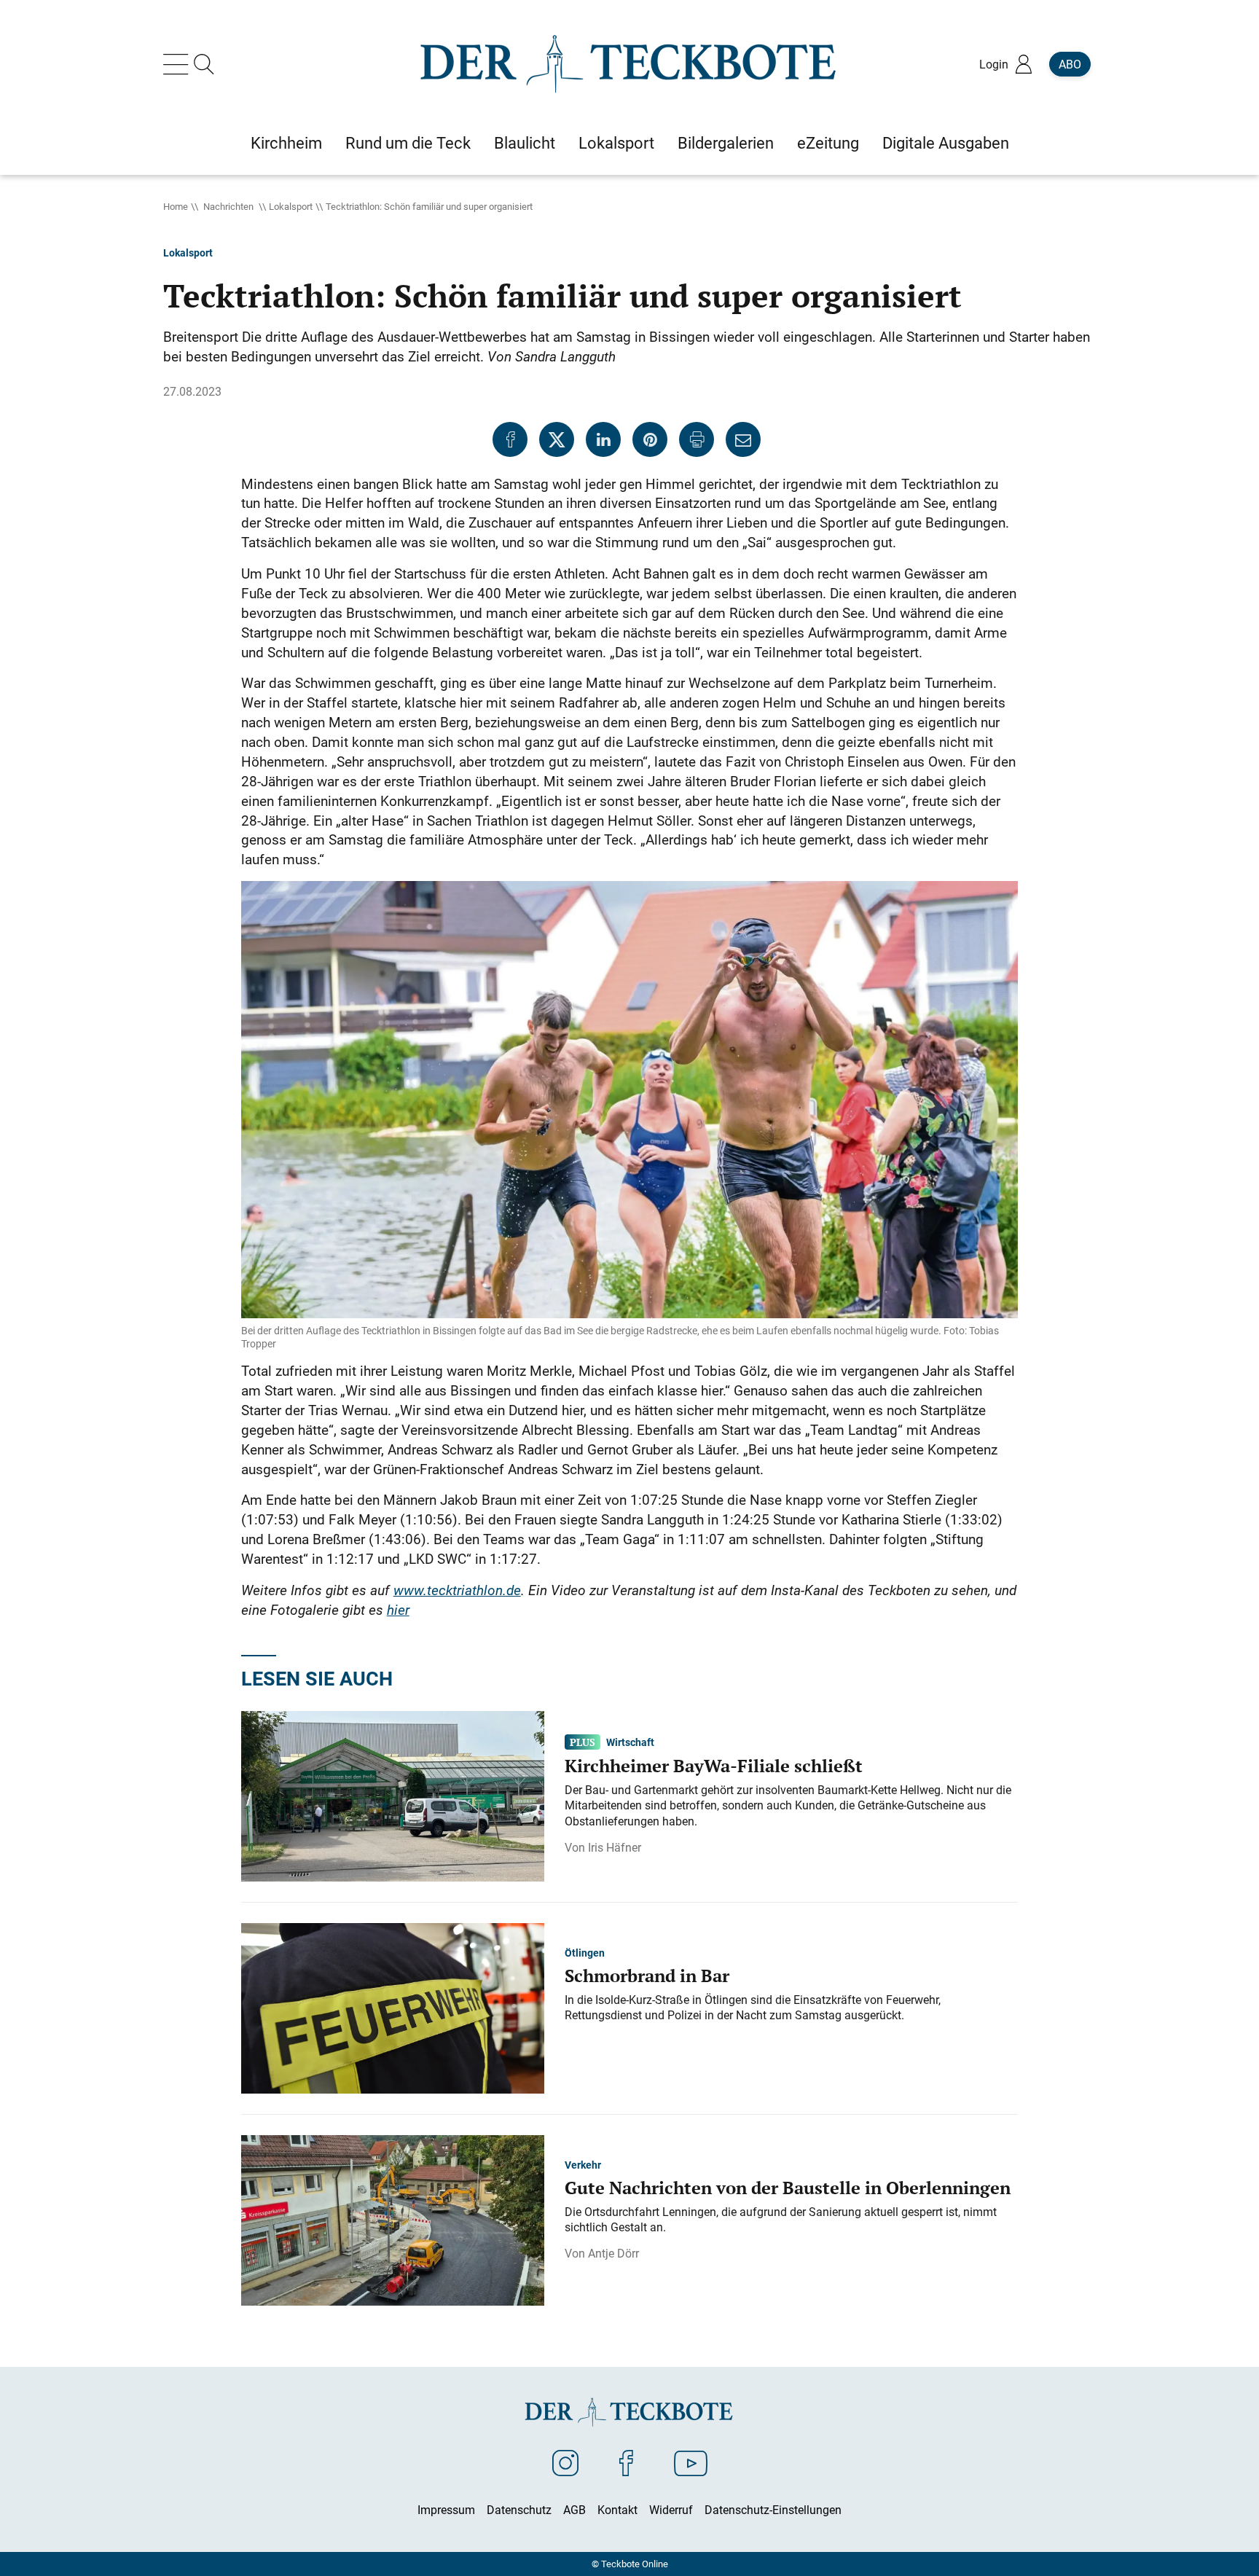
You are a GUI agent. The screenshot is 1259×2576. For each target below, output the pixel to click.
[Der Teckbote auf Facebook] (626, 2462)
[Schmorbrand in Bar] (393, 2007)
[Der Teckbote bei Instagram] (565, 2462)
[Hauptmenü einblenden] (179, 64)
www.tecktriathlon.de (457, 1590)
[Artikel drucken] (697, 439)
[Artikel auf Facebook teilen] (510, 439)
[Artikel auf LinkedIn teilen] (603, 439)
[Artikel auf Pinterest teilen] (650, 439)
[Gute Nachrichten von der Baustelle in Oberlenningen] (393, 2219)
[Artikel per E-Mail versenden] (743, 439)
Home (176, 206)
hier (398, 1610)
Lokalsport (291, 206)
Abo (1070, 64)
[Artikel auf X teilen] (557, 439)
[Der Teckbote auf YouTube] (691, 2462)
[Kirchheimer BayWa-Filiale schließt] (393, 1795)
